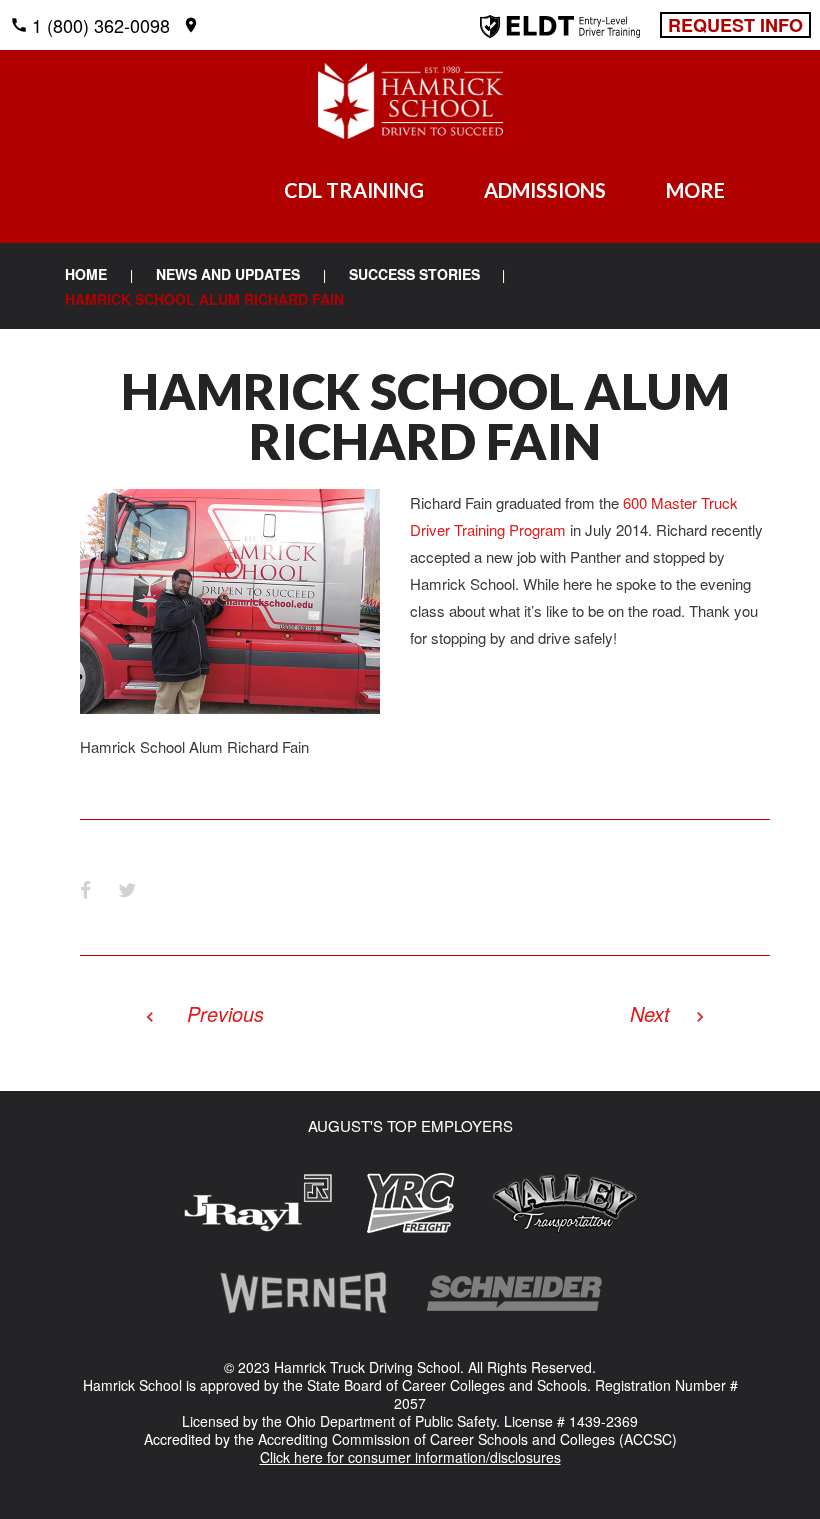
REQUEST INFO (735, 25)
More (695, 190)
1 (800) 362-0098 (101, 25)
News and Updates (228, 274)
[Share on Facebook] (85, 889)
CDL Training (354, 190)
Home (86, 274)
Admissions (545, 190)
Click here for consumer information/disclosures (410, 1457)
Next (650, 1013)
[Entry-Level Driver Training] (560, 30)
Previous (225, 1013)
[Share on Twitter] (127, 889)
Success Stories (414, 274)
